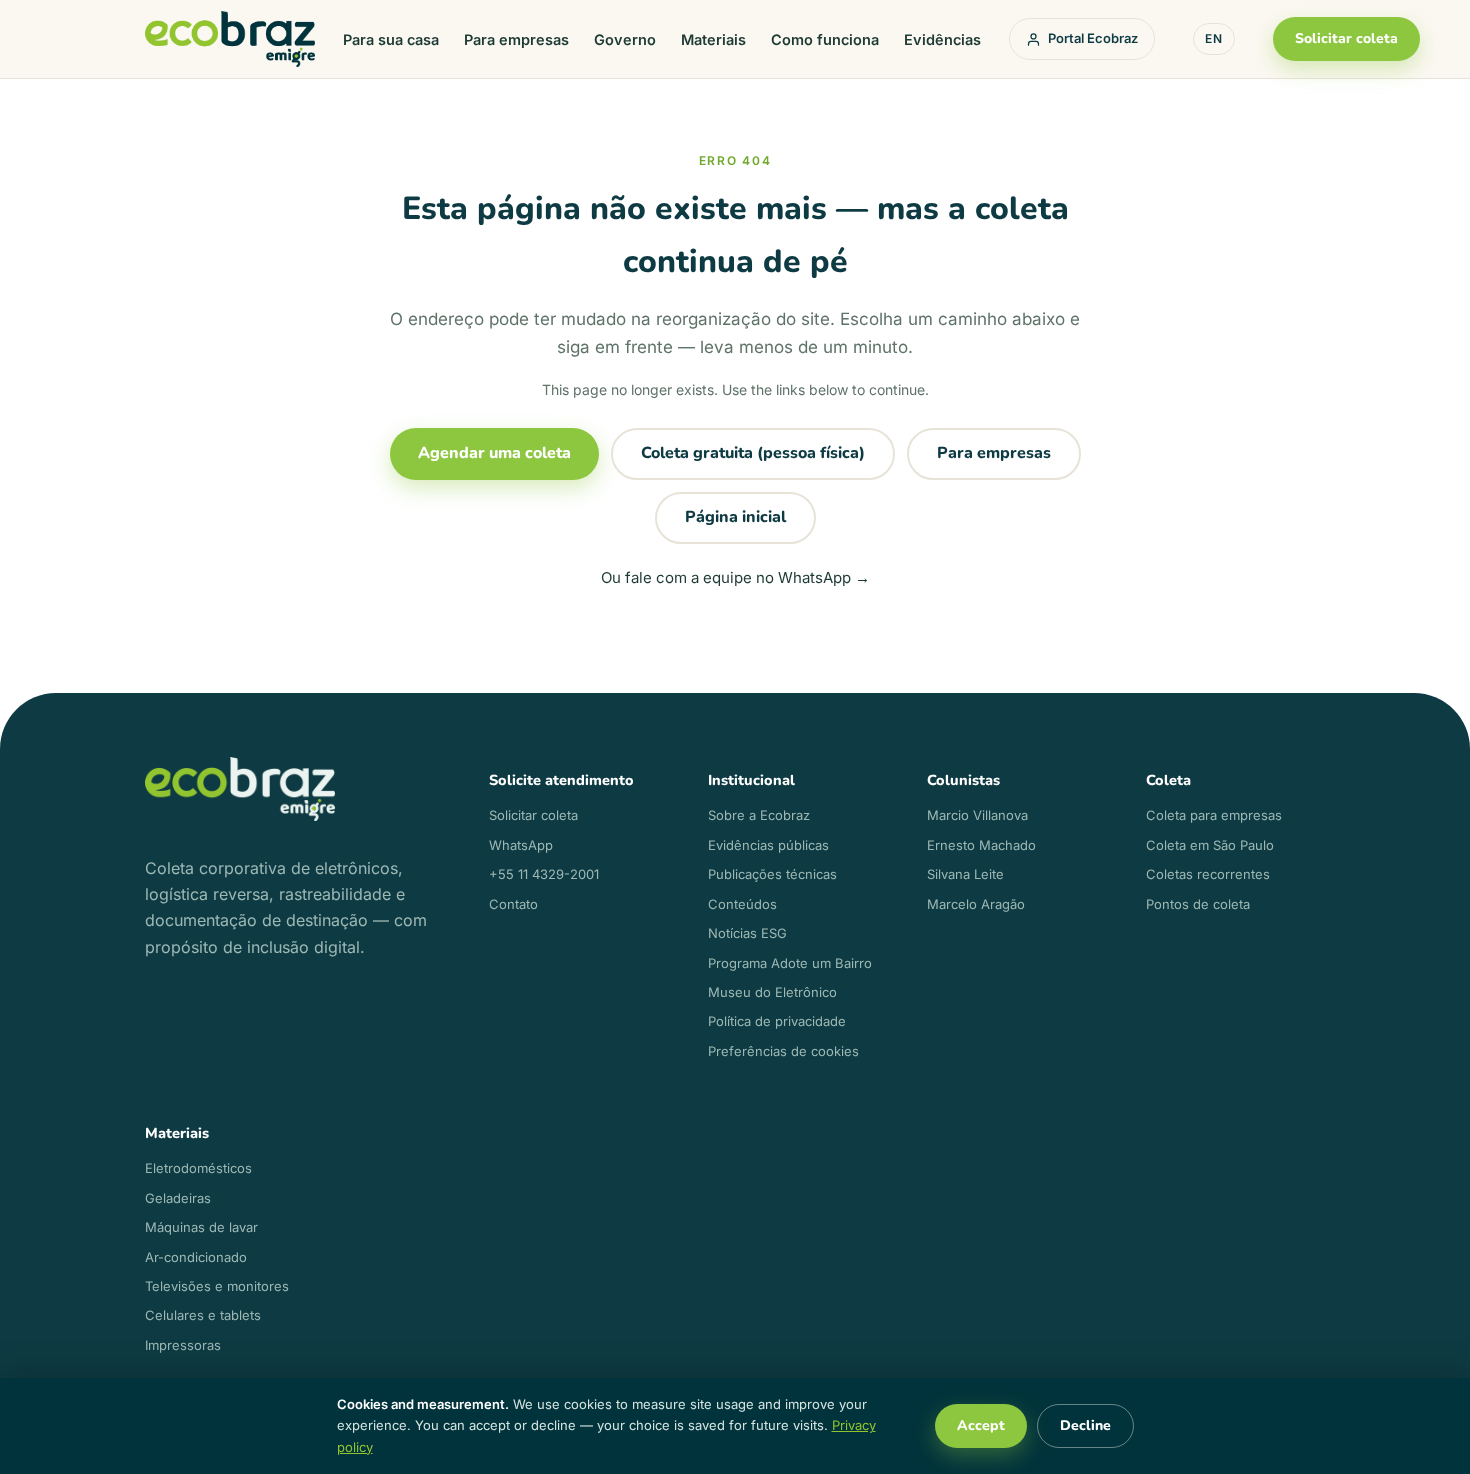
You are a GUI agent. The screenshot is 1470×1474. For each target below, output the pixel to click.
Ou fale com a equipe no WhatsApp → (735, 577)
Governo (625, 39)
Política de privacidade (777, 1021)
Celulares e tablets (203, 1315)
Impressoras (183, 1345)
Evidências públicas (768, 845)
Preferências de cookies (783, 1051)
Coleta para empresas (1214, 815)
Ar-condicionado (196, 1257)
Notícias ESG (747, 933)
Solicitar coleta (1346, 38)
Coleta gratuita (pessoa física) (753, 453)
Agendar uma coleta (494, 453)
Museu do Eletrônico (772, 992)
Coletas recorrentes (1208, 874)
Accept (981, 1425)
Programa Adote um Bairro (790, 963)
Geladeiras (178, 1198)
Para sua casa (391, 39)
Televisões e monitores (217, 1286)
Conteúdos (742, 904)
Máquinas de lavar (201, 1227)
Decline (1085, 1425)
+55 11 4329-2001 (544, 874)
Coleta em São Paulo (1210, 845)
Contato (513, 904)
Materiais (713, 39)
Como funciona (825, 39)
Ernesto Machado (981, 845)
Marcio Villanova (977, 815)
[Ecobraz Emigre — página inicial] (230, 39)
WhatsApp (521, 845)
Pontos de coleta (1198, 904)
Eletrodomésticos (198, 1168)
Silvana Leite (965, 874)
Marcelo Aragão (976, 904)
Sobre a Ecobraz (759, 815)
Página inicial (735, 517)
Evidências (942, 39)
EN (1214, 38)
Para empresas (516, 39)
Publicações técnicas (772, 874)
